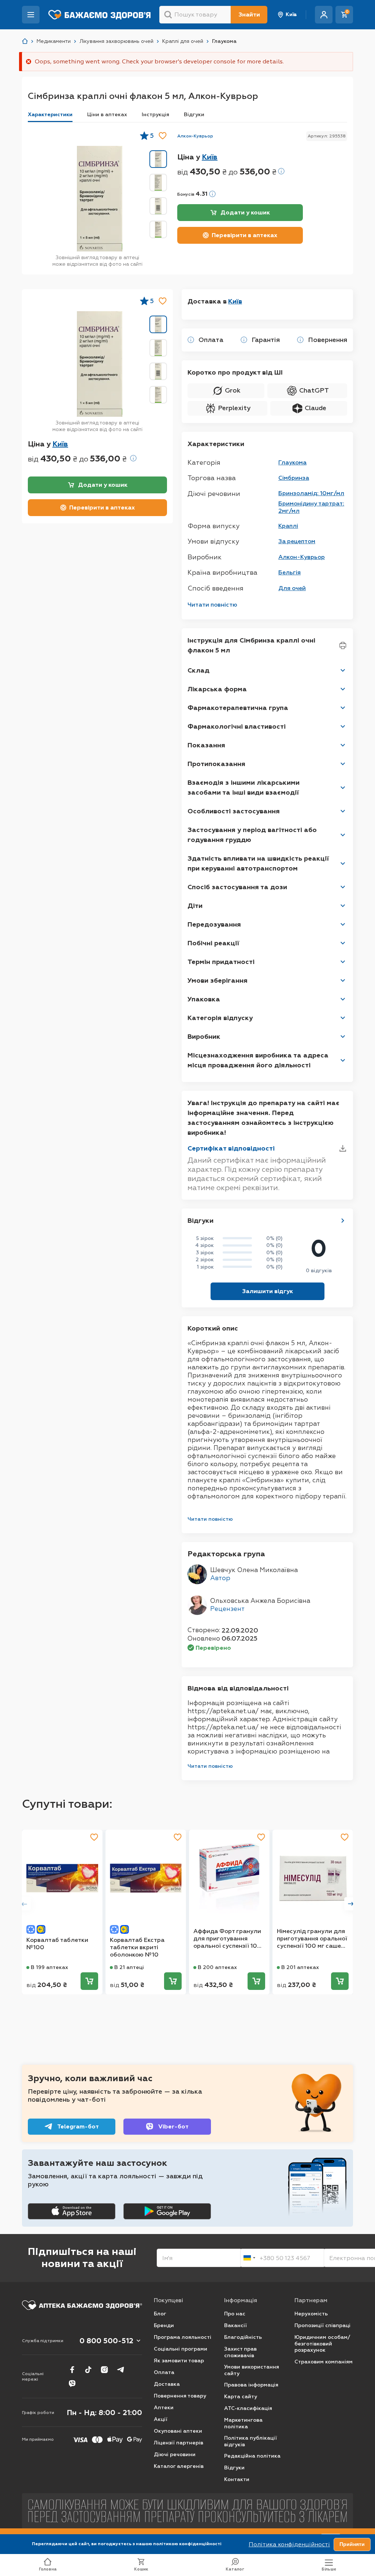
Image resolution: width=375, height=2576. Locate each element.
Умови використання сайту (252, 2370)
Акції (161, 2419)
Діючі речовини (175, 2454)
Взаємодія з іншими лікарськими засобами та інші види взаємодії (244, 787)
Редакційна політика (252, 2456)
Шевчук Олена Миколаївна (254, 1570)
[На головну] (82, 2305)
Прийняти (352, 2544)
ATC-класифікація (248, 2408)
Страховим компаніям (324, 2362)
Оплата (164, 2372)
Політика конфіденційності (289, 2544)
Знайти (249, 14)
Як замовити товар (179, 2361)
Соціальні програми (181, 2349)
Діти (195, 906)
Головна (48, 2569)
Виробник (204, 1037)
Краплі (288, 526)
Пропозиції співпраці (322, 2325)
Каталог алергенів (179, 2466)
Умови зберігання (218, 980)
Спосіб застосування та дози (237, 887)
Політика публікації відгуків (250, 2441)
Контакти (237, 2479)
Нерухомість (311, 2314)
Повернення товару (180, 2396)
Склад (198, 670)
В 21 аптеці (129, 1967)
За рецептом (297, 541)
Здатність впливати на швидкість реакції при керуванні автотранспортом (258, 863)
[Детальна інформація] (191, 340)
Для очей (292, 588)
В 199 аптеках (49, 1967)
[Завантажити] (343, 1148)
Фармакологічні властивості (237, 726)
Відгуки (194, 115)
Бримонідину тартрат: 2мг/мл (311, 507)
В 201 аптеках (300, 1967)
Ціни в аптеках (107, 115)
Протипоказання (216, 764)
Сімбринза (294, 478)
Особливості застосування (234, 811)
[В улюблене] (163, 136)
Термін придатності (221, 962)
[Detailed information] (281, 171)
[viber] (72, 2384)
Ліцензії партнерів (179, 2443)
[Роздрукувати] (343, 645)
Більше (329, 2569)
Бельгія (289, 572)
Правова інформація (251, 2385)
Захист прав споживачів (240, 2352)
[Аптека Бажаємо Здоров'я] (25, 41)
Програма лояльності (183, 2337)
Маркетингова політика (243, 2423)
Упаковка (204, 999)
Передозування (214, 924)
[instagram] (104, 2370)
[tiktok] (88, 2370)
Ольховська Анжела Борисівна (260, 1601)
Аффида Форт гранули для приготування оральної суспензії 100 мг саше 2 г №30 (227, 1939)
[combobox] (249, 2258)
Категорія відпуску (220, 1018)
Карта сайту (241, 2397)
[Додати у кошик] (89, 1981)
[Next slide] (351, 1904)
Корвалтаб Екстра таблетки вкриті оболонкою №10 (137, 1947)
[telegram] (120, 2370)
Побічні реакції (213, 943)
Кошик (141, 2569)
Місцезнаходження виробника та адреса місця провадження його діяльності (258, 1060)
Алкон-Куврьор (195, 136)
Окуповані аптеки (178, 2431)
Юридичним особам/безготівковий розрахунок (322, 2344)
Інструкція (155, 115)
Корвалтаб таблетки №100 (57, 1944)
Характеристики (50, 115)
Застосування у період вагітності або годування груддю (252, 835)
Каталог (235, 2569)
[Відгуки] (343, 1221)
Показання (206, 745)
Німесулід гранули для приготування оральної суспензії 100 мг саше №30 (312, 1939)
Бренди (164, 2325)
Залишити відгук (268, 1291)
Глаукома (292, 462)
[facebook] (72, 2370)
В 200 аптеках (217, 1967)
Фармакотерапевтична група (238, 708)
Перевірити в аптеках (244, 235)
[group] (100, 199)
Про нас (235, 2314)
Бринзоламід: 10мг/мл (311, 493)
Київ (291, 14)
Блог (160, 2314)
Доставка (167, 2384)
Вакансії (235, 2325)
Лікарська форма (217, 689)
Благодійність (243, 2337)
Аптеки (164, 2408)
